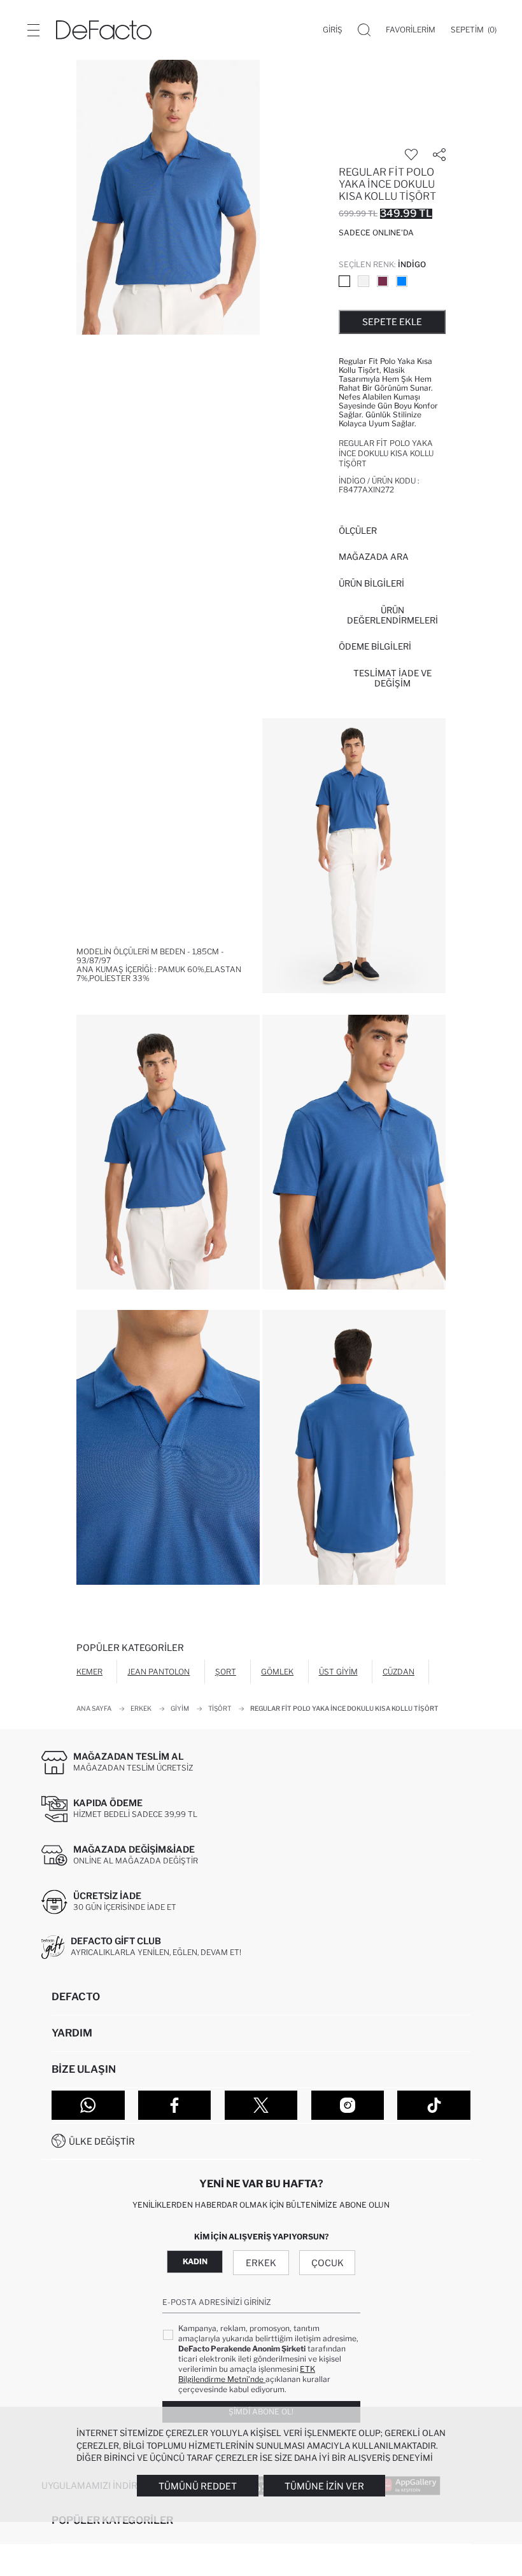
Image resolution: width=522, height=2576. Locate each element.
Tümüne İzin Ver (324, 2486)
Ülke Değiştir (102, 2141)
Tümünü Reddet (198, 2486)
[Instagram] (348, 2105)
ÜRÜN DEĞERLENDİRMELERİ (392, 615)
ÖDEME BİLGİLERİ (375, 646)
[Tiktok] (434, 2105)
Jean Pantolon (159, 1672)
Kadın (195, 2261)
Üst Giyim (338, 1672)
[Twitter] (261, 2105)
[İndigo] (344, 281)
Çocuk (328, 2263)
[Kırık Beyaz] (363, 281)
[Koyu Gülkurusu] (383, 281)
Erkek (261, 2263)
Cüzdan (399, 1672)
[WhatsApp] (88, 2105)
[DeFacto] (104, 30)
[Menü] (33, 30)
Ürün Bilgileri (371, 583)
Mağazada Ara (374, 557)
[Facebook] (175, 2105)
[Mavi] (402, 281)
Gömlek (277, 1672)
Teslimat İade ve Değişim (392, 678)
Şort (226, 1672)
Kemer (89, 1672)
